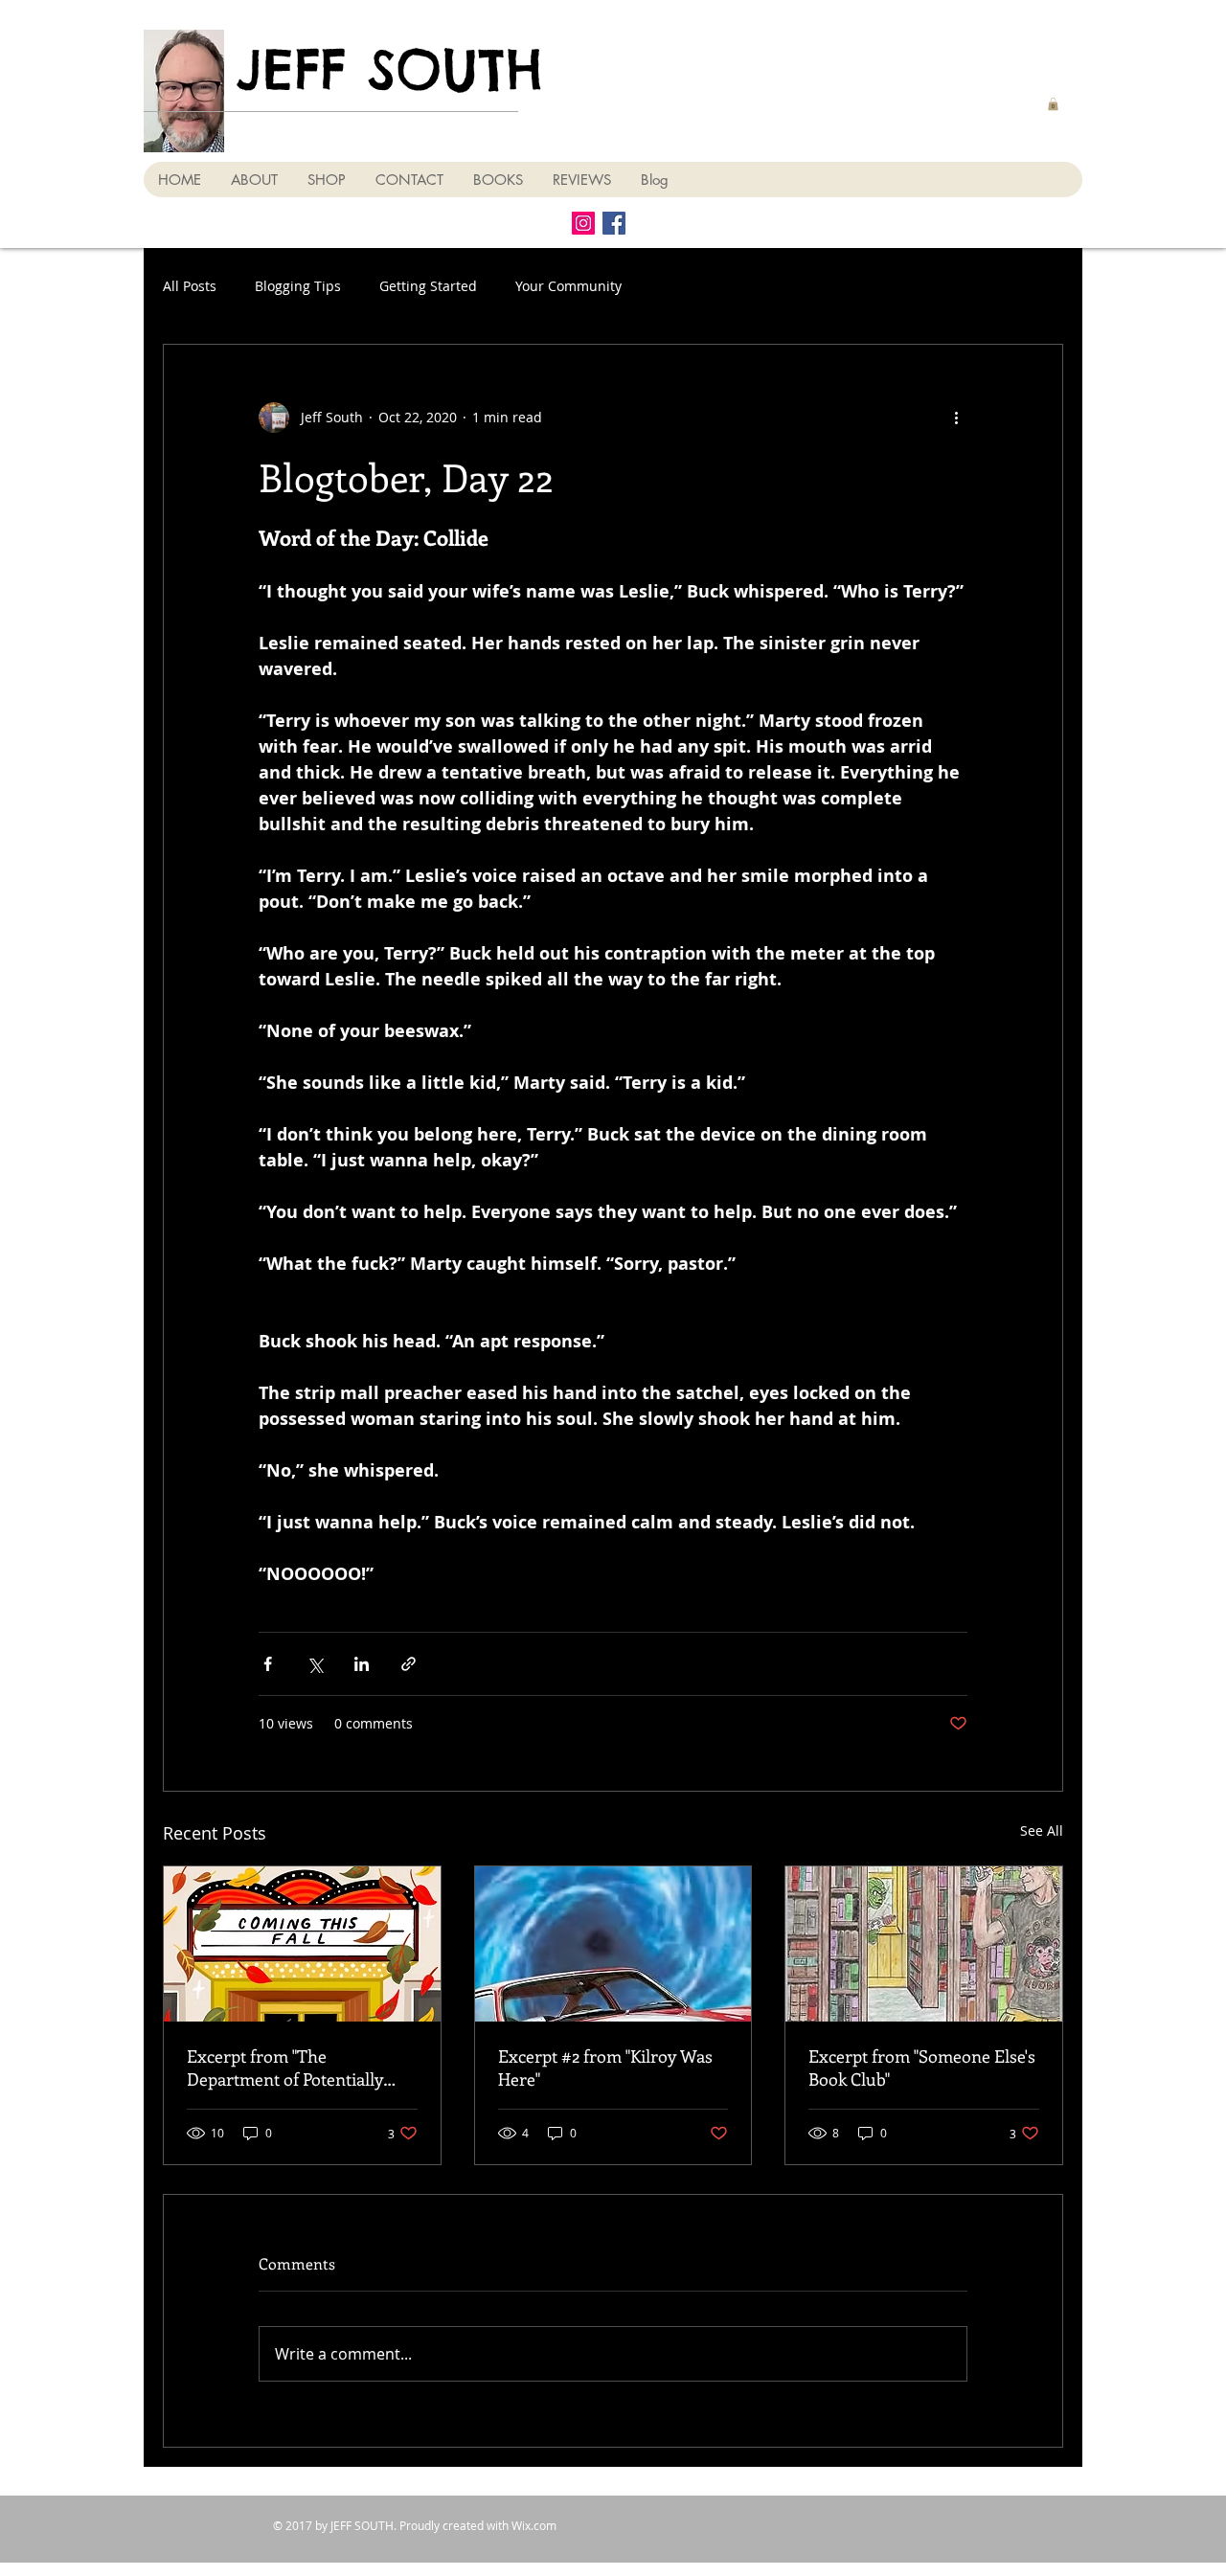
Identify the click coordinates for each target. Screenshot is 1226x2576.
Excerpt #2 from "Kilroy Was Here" (605, 2068)
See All (1042, 1830)
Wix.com (534, 2525)
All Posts (190, 286)
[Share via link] (409, 1664)
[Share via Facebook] (268, 1664)
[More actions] (956, 418)
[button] (1053, 104)
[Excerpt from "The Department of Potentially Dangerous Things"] (302, 1944)
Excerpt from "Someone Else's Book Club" (922, 2068)
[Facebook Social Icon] (614, 223)
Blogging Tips (298, 286)
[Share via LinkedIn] (362, 1664)
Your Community (568, 286)
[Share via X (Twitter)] (315, 1664)
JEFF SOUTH (390, 69)
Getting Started (428, 286)
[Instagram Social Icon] (583, 223)
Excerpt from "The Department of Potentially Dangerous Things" (285, 2068)
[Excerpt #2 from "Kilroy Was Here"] (613, 1944)
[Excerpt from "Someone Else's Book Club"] (924, 1944)
